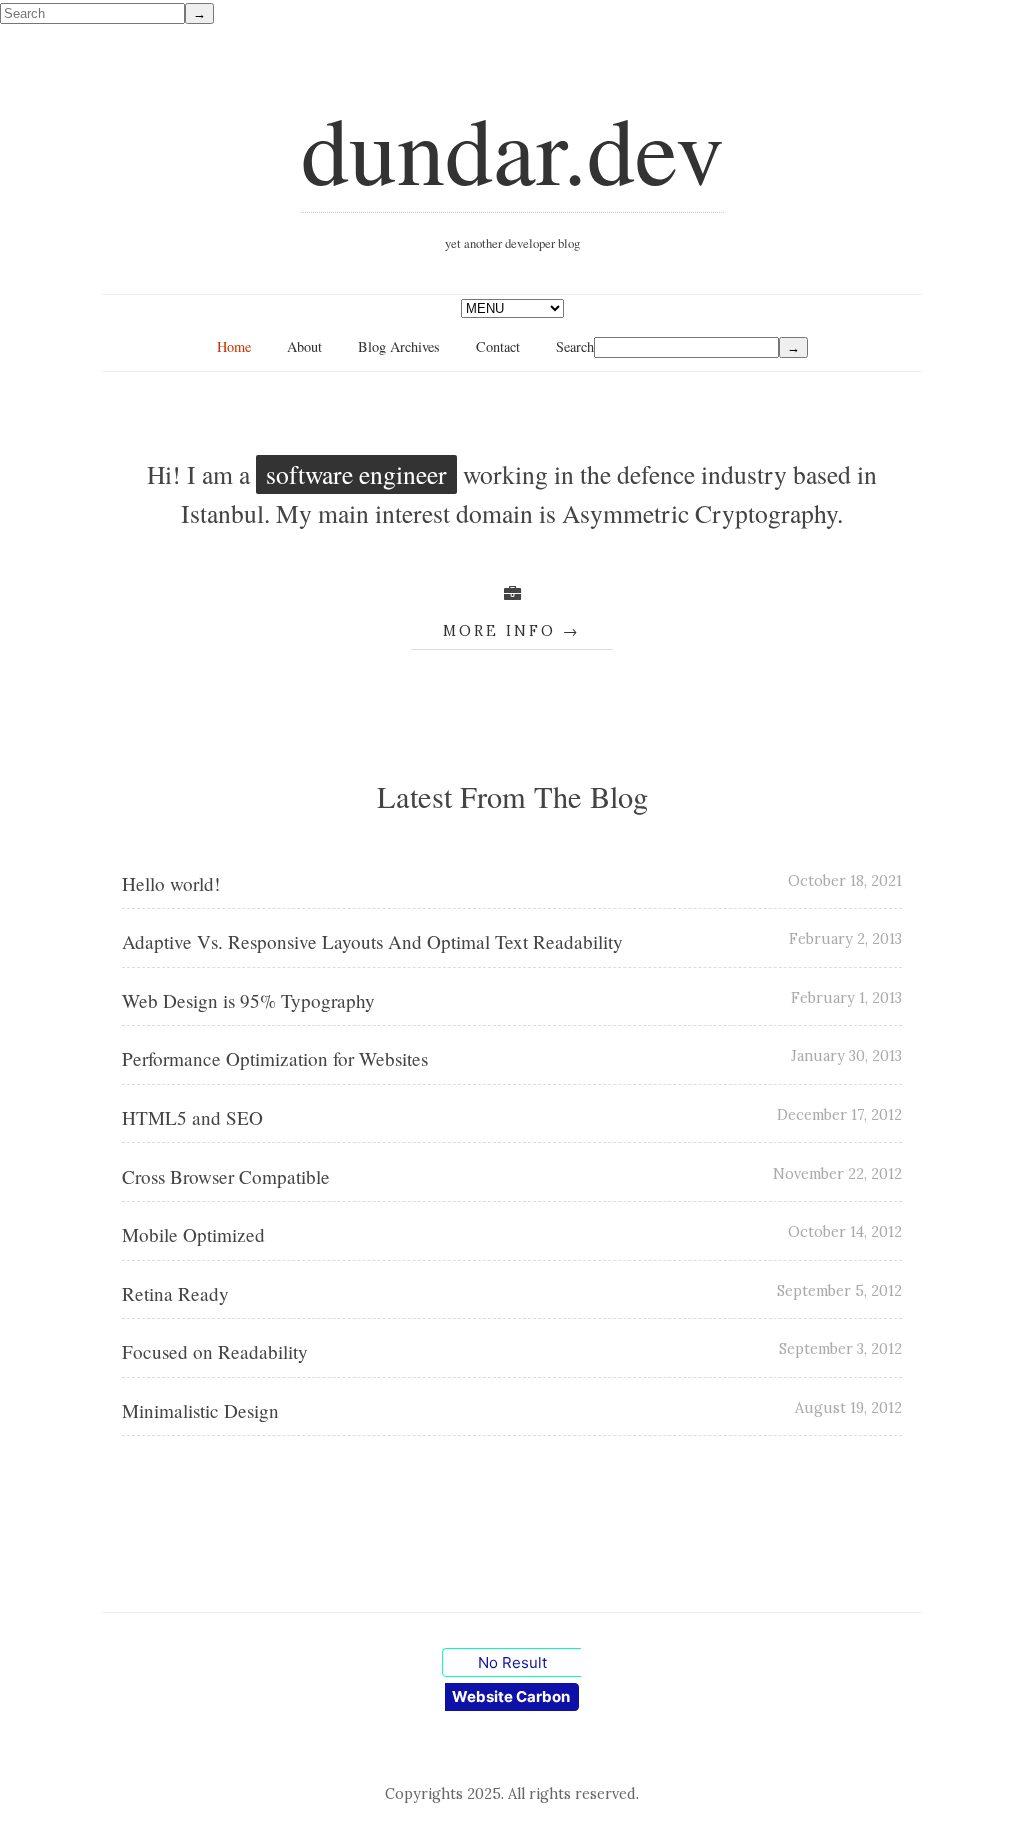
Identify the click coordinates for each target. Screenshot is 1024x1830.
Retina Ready (175, 1293)
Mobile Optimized (193, 1234)
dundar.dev (512, 148)
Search (575, 346)
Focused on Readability (215, 1351)
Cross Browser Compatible (226, 1176)
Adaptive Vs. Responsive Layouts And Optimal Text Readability (372, 941)
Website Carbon (511, 1696)
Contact (498, 346)
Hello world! (171, 883)
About (304, 346)
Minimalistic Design (200, 1410)
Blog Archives (399, 346)
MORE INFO (499, 631)
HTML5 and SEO (192, 1117)
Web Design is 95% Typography (248, 1000)
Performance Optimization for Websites (275, 1058)
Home (234, 346)
